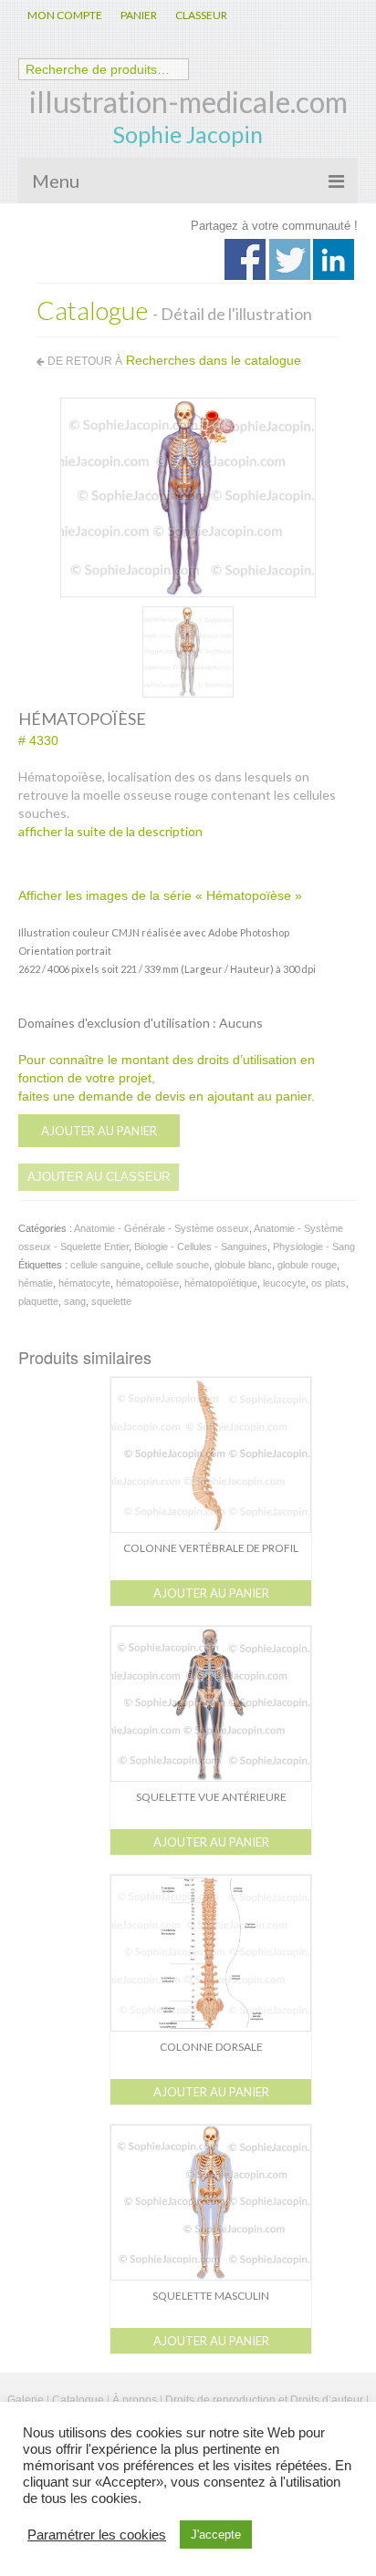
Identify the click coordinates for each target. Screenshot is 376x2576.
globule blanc (243, 1265)
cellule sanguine (105, 1265)
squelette (111, 1301)
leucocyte (284, 1283)
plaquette (38, 1301)
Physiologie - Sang (314, 1247)
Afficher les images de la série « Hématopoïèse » (160, 895)
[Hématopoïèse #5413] (188, 650)
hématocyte (84, 1283)
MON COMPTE (65, 15)
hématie (36, 1283)
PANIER (139, 15)
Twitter (290, 259)
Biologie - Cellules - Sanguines (201, 1247)
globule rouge (307, 1265)
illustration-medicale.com (188, 102)
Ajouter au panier (99, 1131)
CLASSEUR (201, 15)
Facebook (245, 259)
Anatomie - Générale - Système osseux (162, 1228)
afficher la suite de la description (110, 831)
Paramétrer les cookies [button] (97, 2535)
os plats (329, 1283)
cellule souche (178, 1265)
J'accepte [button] (216, 2535)
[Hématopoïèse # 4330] (188, 496)
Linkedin (334, 259)
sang (75, 1301)
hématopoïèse (147, 1283)
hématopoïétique (221, 1283)
